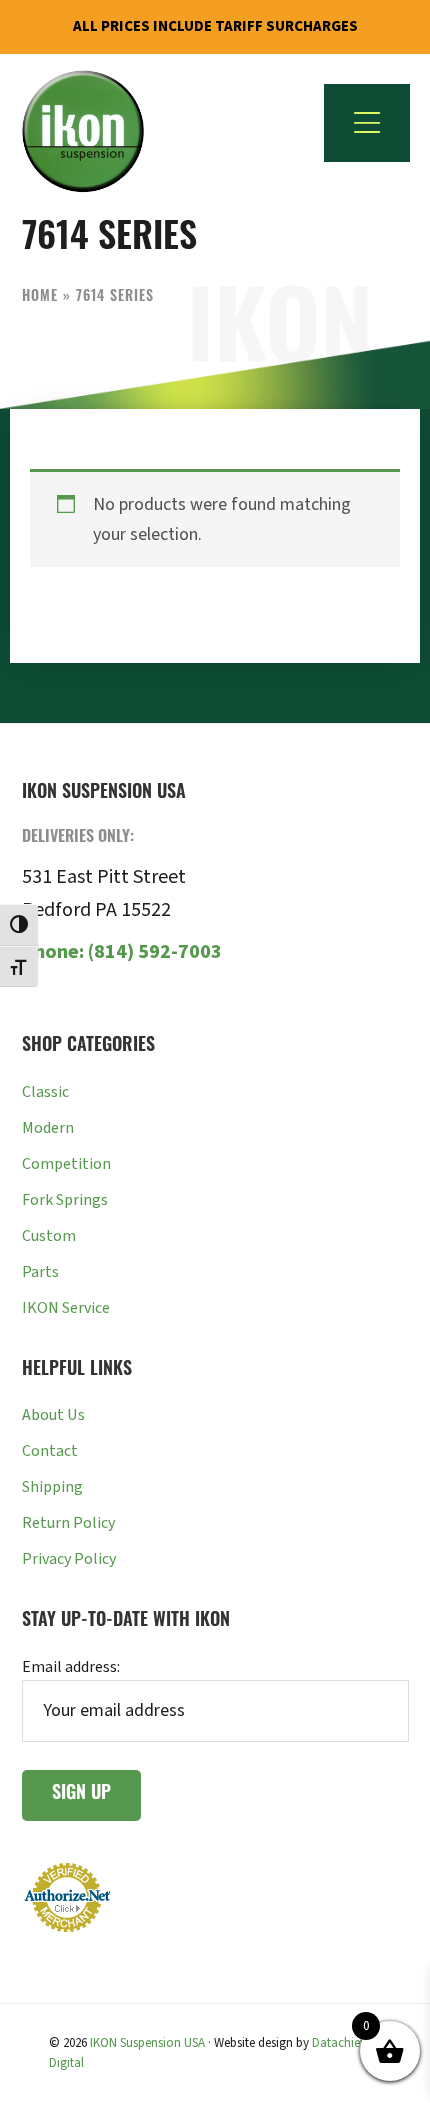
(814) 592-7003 (122, 952)
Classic (45, 1092)
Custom (49, 1236)
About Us (53, 1415)
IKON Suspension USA (147, 2043)
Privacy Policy (69, 1559)
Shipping (52, 1487)
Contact (50, 1451)
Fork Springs (65, 1200)
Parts (40, 1272)
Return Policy (68, 1523)
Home (40, 297)
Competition (66, 1164)
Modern (48, 1128)
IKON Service (66, 1308)
